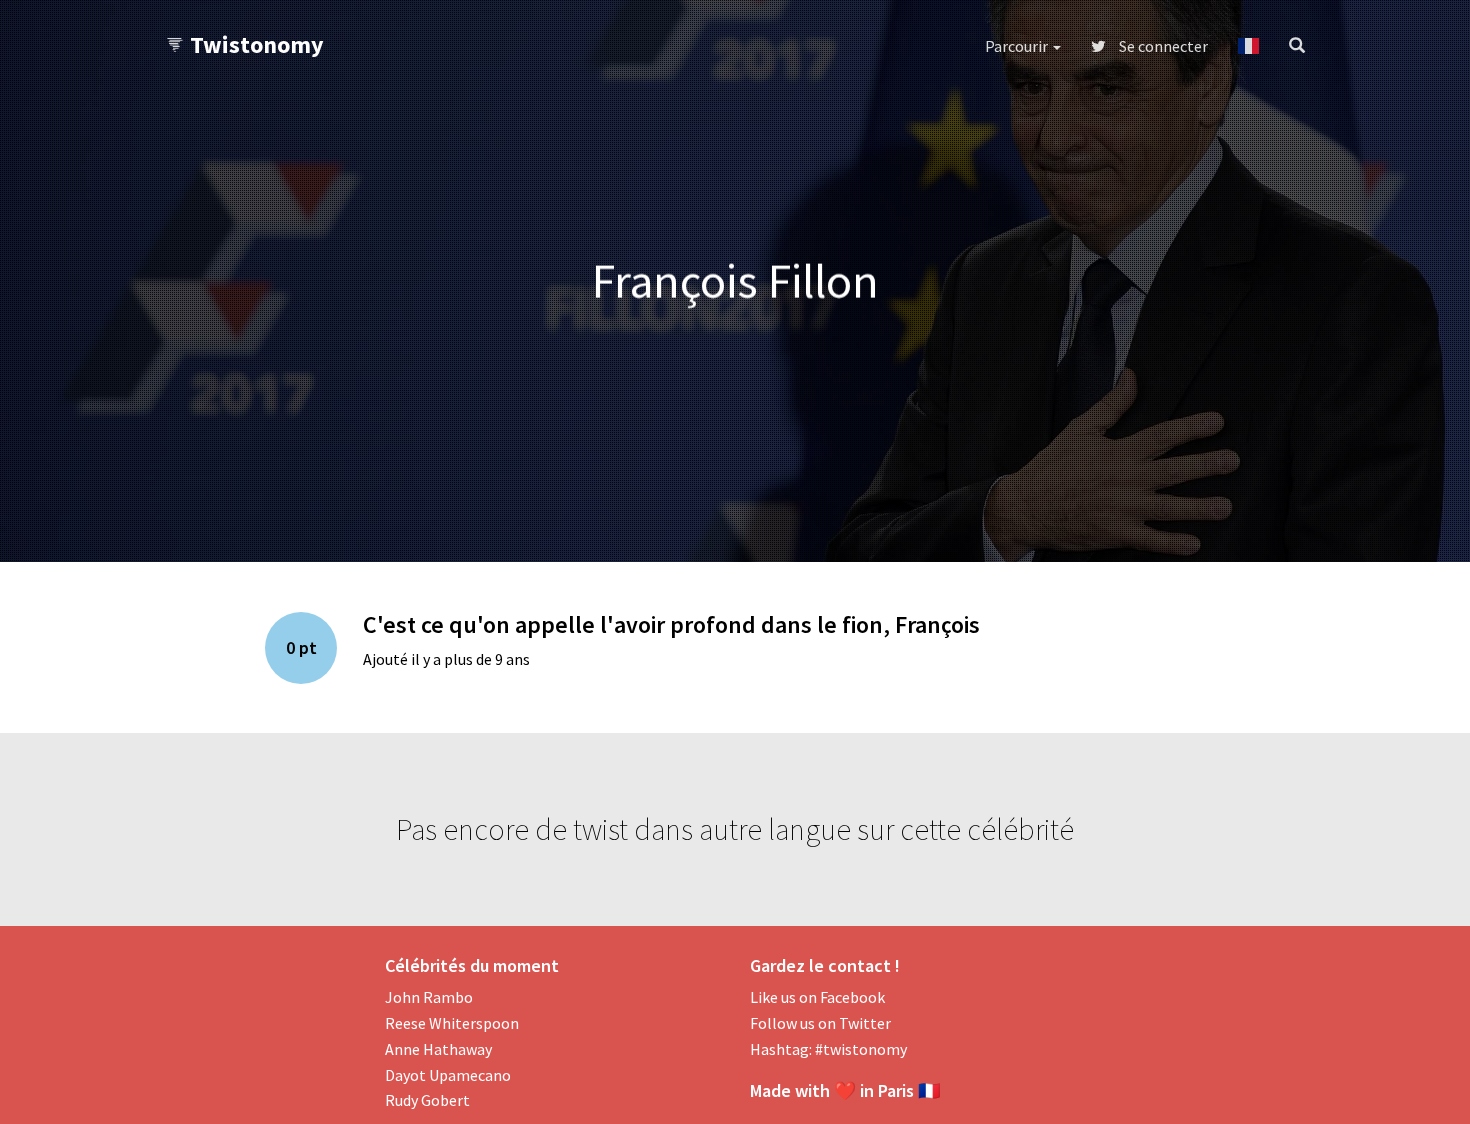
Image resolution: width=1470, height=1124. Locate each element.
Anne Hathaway (438, 1049)
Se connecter (1162, 46)
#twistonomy (861, 1049)
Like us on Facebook (817, 997)
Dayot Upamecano (448, 1075)
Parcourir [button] (1018, 46)
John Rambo (429, 997)
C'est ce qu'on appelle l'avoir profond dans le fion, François (671, 624)
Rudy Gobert (427, 1100)
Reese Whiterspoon (452, 1023)
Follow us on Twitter (820, 1023)
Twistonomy (257, 44)
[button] (1248, 46)
